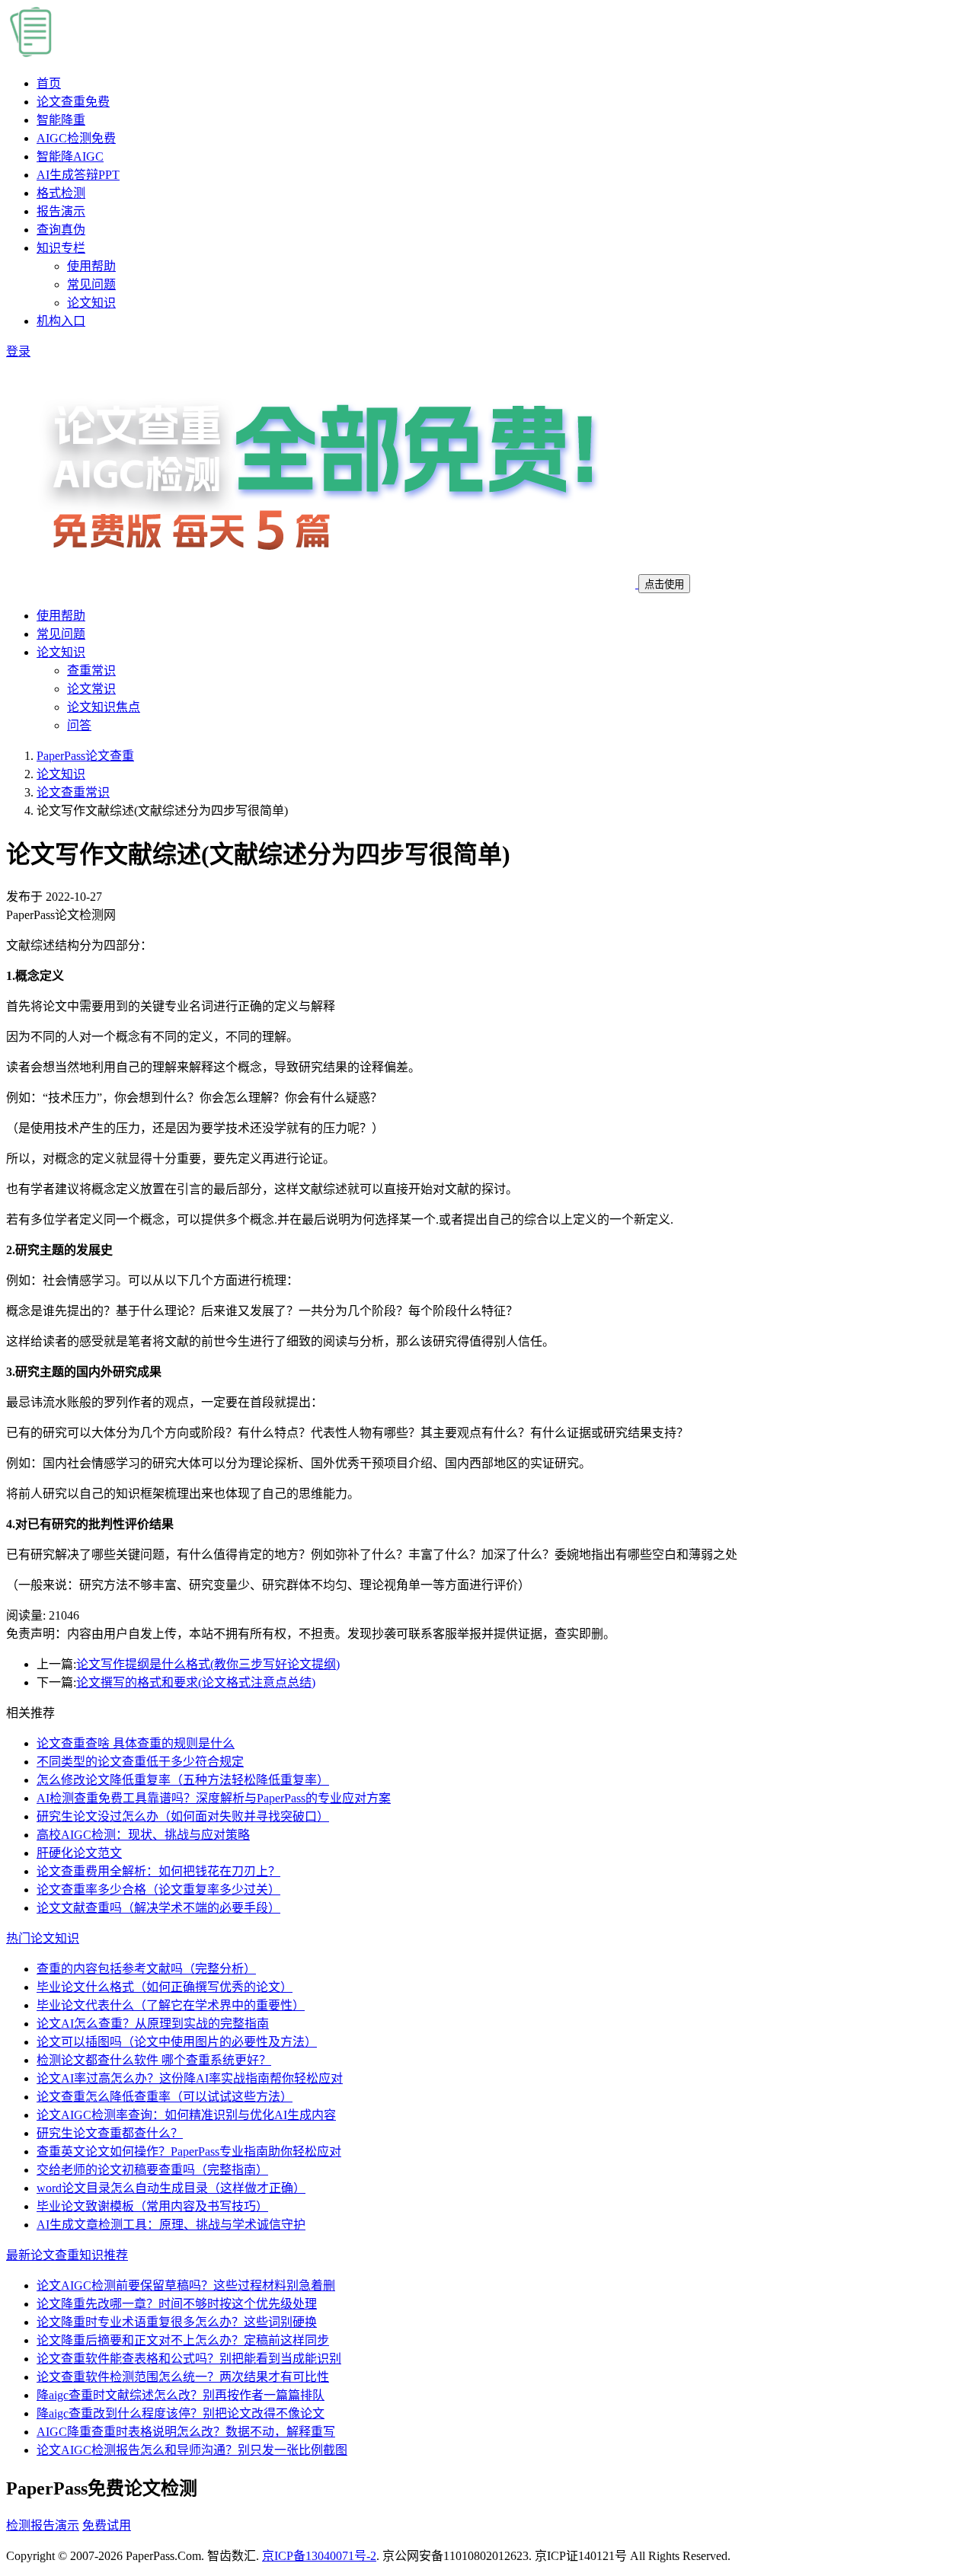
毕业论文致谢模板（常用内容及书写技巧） (152, 2206)
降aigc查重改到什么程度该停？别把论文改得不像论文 (181, 2413)
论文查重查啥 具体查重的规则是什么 (136, 1743)
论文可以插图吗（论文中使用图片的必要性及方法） (177, 2042)
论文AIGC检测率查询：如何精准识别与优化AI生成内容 (186, 2115)
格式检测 (61, 193)
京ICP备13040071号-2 (319, 2556)
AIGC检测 (76, 138)
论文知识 (91, 303)
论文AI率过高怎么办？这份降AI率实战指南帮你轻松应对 (190, 2078)
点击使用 (664, 584)
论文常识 (91, 689)
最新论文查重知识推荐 (67, 2255)
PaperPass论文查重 (85, 756)
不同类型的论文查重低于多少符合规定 (140, 1762)
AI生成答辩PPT (78, 175)
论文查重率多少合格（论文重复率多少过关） (158, 1890)
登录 (18, 351)
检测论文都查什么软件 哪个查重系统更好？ (154, 2060)
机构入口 (61, 321)
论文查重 (73, 102)
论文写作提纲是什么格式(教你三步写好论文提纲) (208, 1664)
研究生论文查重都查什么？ (110, 2133)
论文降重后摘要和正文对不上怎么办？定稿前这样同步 (183, 2340)
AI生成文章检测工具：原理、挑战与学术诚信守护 (171, 2225)
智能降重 (61, 120)
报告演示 (61, 211)
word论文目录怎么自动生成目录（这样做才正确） (171, 2188)
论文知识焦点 (104, 707)
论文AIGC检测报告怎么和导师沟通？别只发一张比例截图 (192, 2450)
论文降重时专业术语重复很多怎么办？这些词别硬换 (177, 2322)
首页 (49, 83)
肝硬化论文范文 (79, 1853)
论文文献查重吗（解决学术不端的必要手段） (158, 1908)
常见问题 (91, 284)
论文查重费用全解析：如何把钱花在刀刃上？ (158, 1871)
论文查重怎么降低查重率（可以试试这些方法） (165, 2097)
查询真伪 (61, 230)
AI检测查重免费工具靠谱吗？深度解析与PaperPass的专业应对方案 (214, 1798)
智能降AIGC (70, 156)
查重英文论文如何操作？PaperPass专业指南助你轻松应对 (189, 2151)
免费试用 (107, 2525)
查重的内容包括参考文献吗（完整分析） (146, 1969)
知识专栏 (61, 248)
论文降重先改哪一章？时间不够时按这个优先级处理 (177, 2304)
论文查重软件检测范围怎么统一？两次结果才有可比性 (183, 2377)
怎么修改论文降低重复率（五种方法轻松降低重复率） (183, 1780)
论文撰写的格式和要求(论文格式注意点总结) (196, 1682)
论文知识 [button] (61, 652)
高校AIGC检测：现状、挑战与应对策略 (143, 1835)
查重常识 (91, 670)
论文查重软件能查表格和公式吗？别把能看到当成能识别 (189, 2359)
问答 (79, 725)
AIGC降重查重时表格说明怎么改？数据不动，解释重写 (186, 2432)
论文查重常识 (73, 792)
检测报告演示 (43, 2525)
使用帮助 (91, 266)
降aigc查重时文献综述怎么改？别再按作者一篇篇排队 (181, 2395)
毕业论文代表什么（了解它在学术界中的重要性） (171, 2005)
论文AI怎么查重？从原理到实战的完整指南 (153, 2024)
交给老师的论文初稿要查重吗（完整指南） (152, 2170)
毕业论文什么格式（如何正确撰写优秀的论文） (165, 1987)
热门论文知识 (43, 1938)
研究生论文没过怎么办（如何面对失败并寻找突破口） (183, 1816)
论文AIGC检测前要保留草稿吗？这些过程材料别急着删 (186, 2286)
